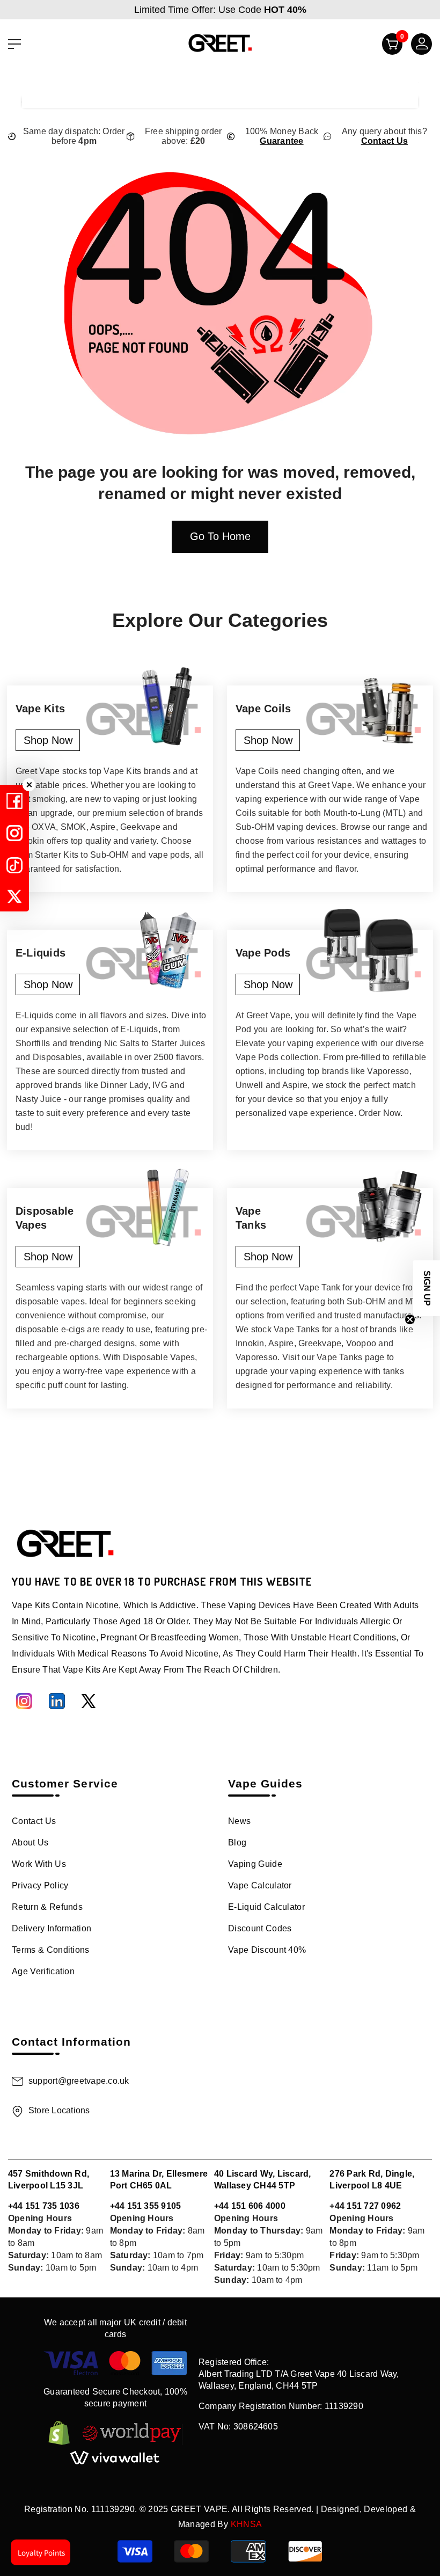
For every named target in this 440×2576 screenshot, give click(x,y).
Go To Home (220, 536)
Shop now (48, 740)
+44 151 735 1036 (44, 2206)
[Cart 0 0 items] (388, 47)
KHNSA (247, 2524)
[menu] (14, 44)
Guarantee (281, 141)
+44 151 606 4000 (250, 2206)
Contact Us (384, 141)
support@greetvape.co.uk (79, 2081)
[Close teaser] (410, 1319)
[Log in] (417, 47)
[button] (427, 1288)
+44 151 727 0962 (365, 2206)
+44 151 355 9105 (146, 2206)
